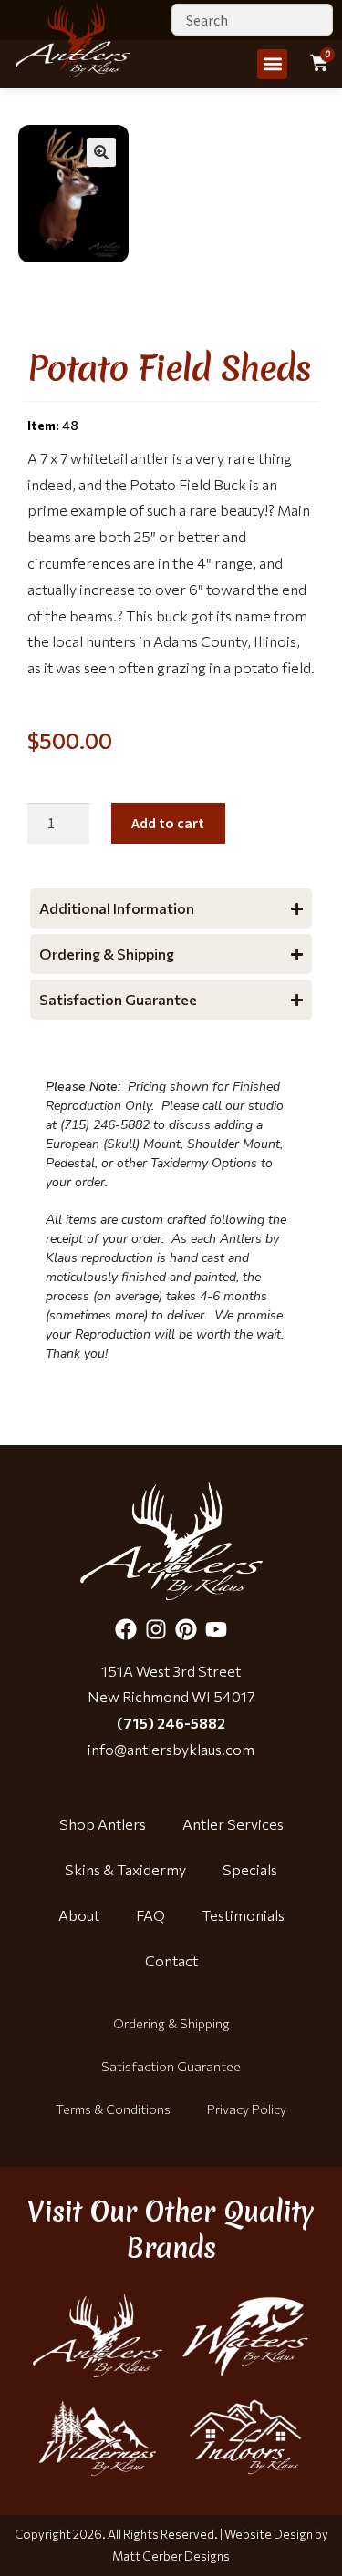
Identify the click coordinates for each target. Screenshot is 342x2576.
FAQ (150, 1915)
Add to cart (168, 823)
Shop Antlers (103, 1824)
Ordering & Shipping (171, 2023)
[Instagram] (156, 1629)
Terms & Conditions (113, 2109)
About (79, 1915)
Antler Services (233, 1824)
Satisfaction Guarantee (171, 2066)
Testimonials (243, 1915)
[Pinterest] (186, 1629)
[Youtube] (216, 1629)
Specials (250, 1869)
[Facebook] (126, 1629)
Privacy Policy (247, 2109)
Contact (171, 1960)
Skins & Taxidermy (125, 1869)
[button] (272, 64)
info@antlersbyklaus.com (171, 1749)
